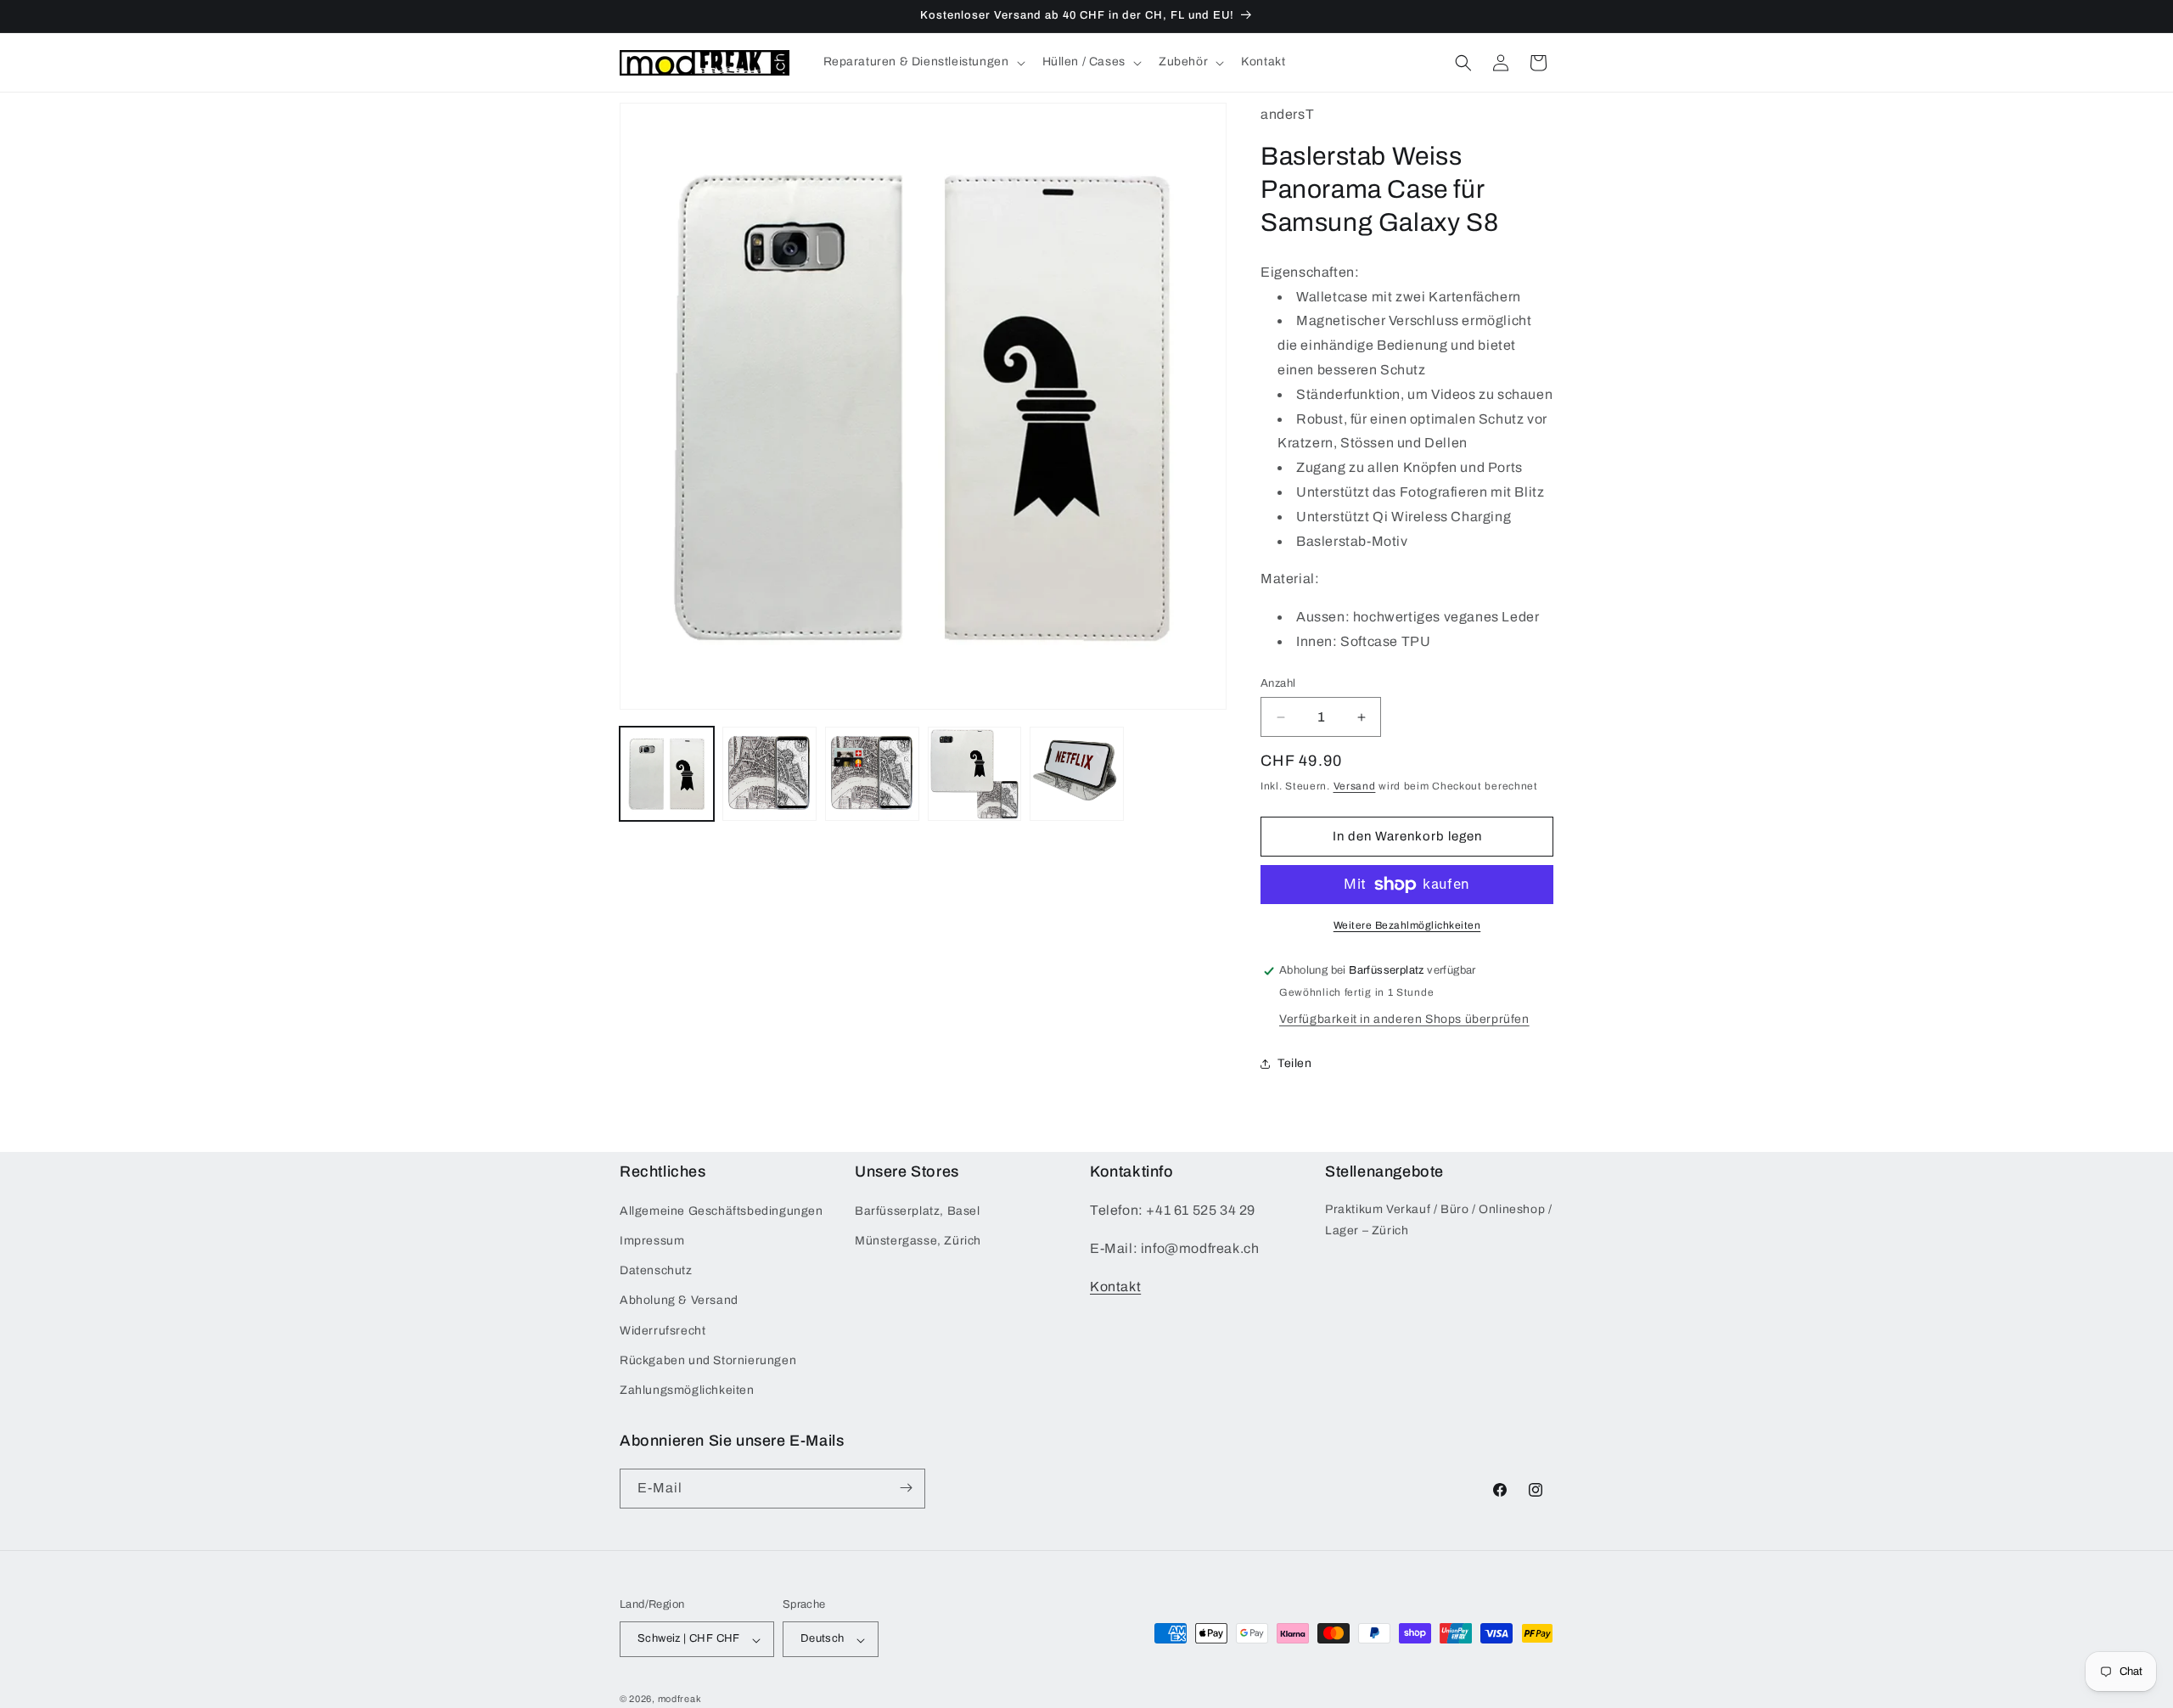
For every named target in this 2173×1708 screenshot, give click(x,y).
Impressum (652, 1242)
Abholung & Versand (679, 1301)
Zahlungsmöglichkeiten (687, 1391)
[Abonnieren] (906, 1488)
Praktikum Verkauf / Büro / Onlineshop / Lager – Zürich (1438, 1220)
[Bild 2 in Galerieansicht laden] (769, 774)
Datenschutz (656, 1271)
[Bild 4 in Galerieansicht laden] (975, 774)
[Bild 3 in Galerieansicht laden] (872, 774)
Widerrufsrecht (663, 1331)
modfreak (680, 1700)
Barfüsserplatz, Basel (918, 1211)
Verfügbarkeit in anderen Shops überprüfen (1404, 1019)
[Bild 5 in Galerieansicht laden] (1077, 774)
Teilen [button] (1295, 1063)
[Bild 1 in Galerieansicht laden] (667, 774)
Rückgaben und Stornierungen (708, 1360)
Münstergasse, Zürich (918, 1242)
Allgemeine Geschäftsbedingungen (722, 1211)
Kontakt (1115, 1287)
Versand (1355, 786)
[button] (923, 62)
